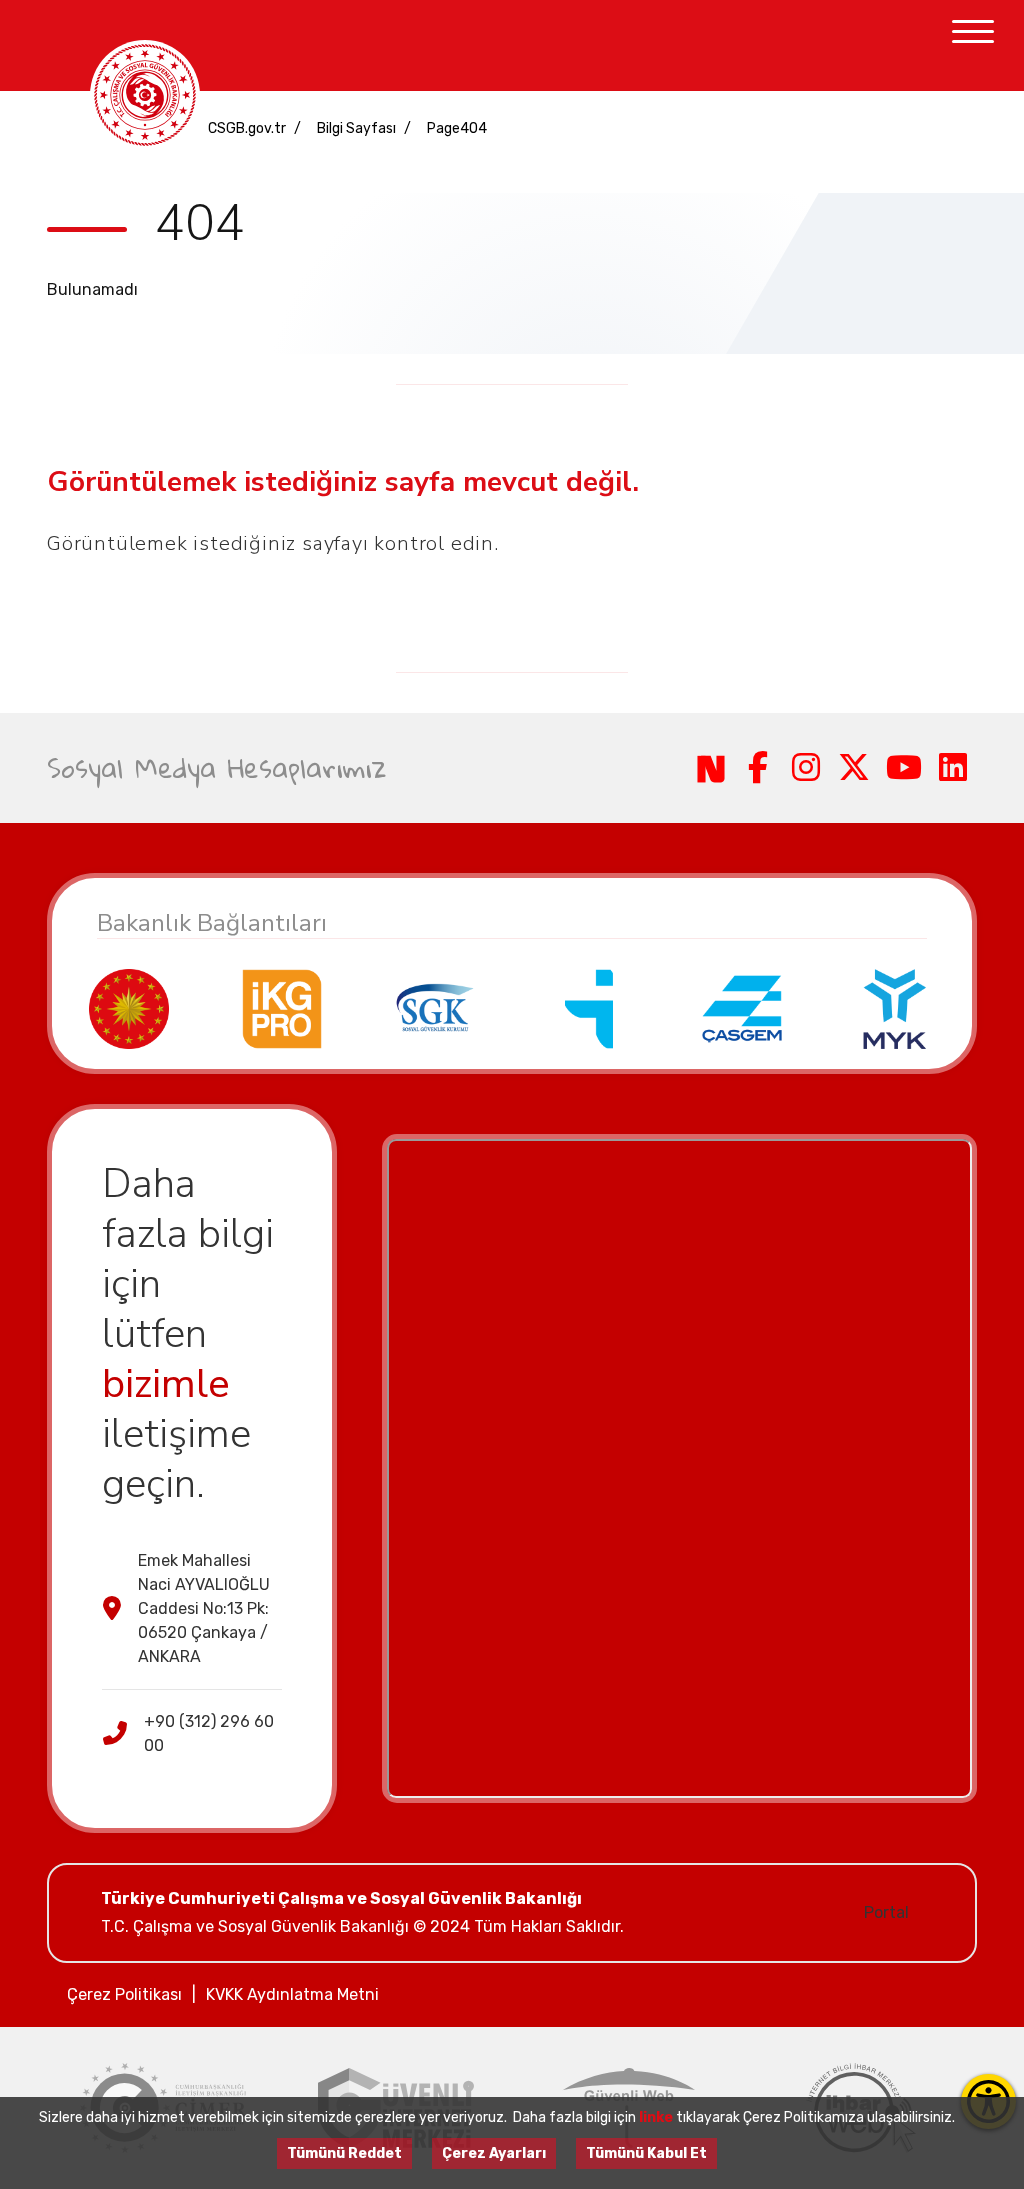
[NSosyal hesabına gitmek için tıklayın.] (711, 768)
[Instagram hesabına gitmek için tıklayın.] (806, 768)
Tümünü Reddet (344, 2153)
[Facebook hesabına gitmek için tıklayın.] (758, 768)
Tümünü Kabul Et (646, 2153)
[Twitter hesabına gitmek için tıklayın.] (854, 768)
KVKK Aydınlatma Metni (292, 1994)
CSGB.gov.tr (247, 128)
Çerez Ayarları (494, 2153)
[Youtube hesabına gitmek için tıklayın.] (904, 768)
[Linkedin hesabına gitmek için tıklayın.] (954, 768)
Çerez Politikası (124, 1994)
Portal (886, 1912)
